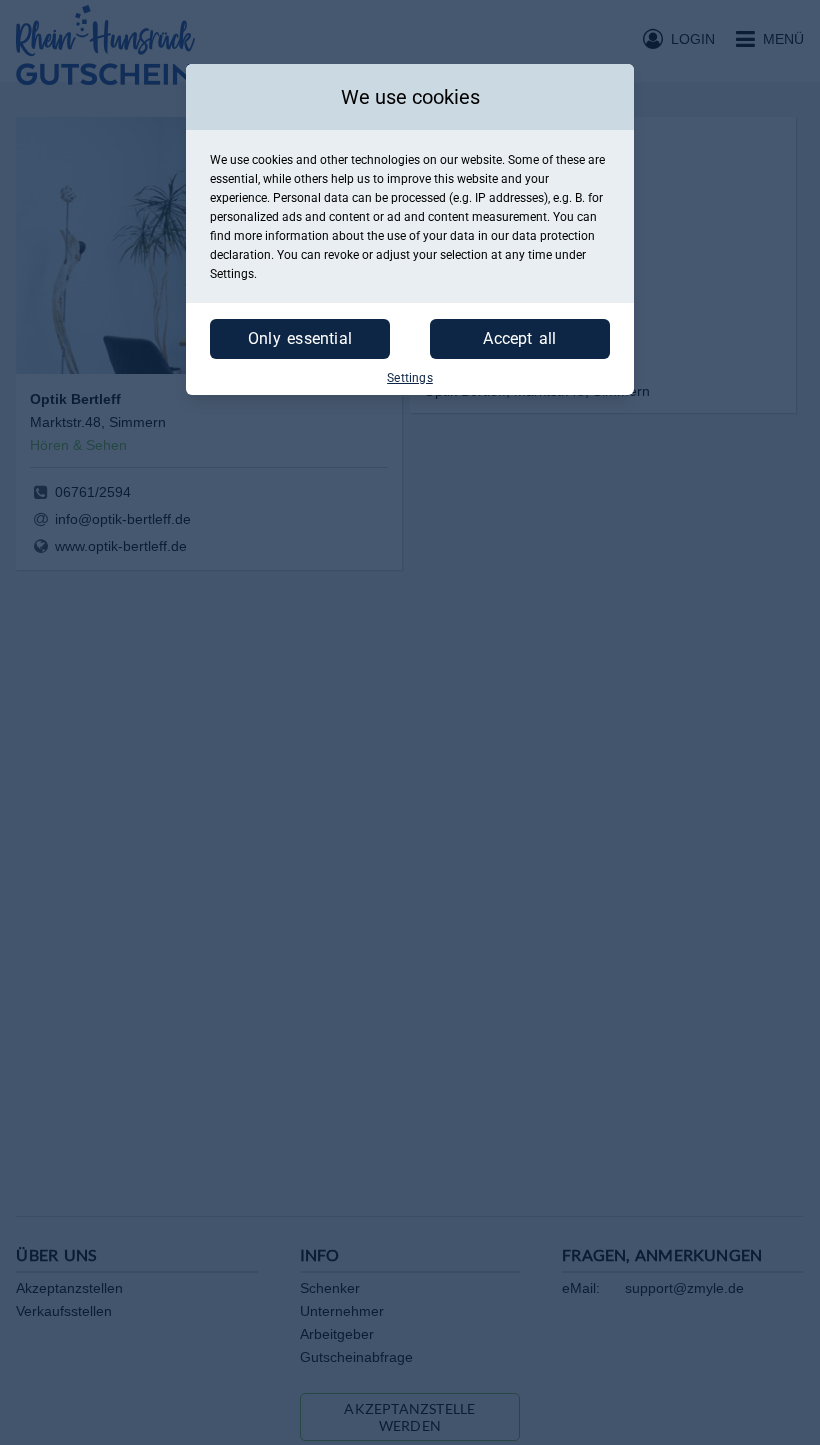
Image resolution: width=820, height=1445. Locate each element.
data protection (553, 236)
